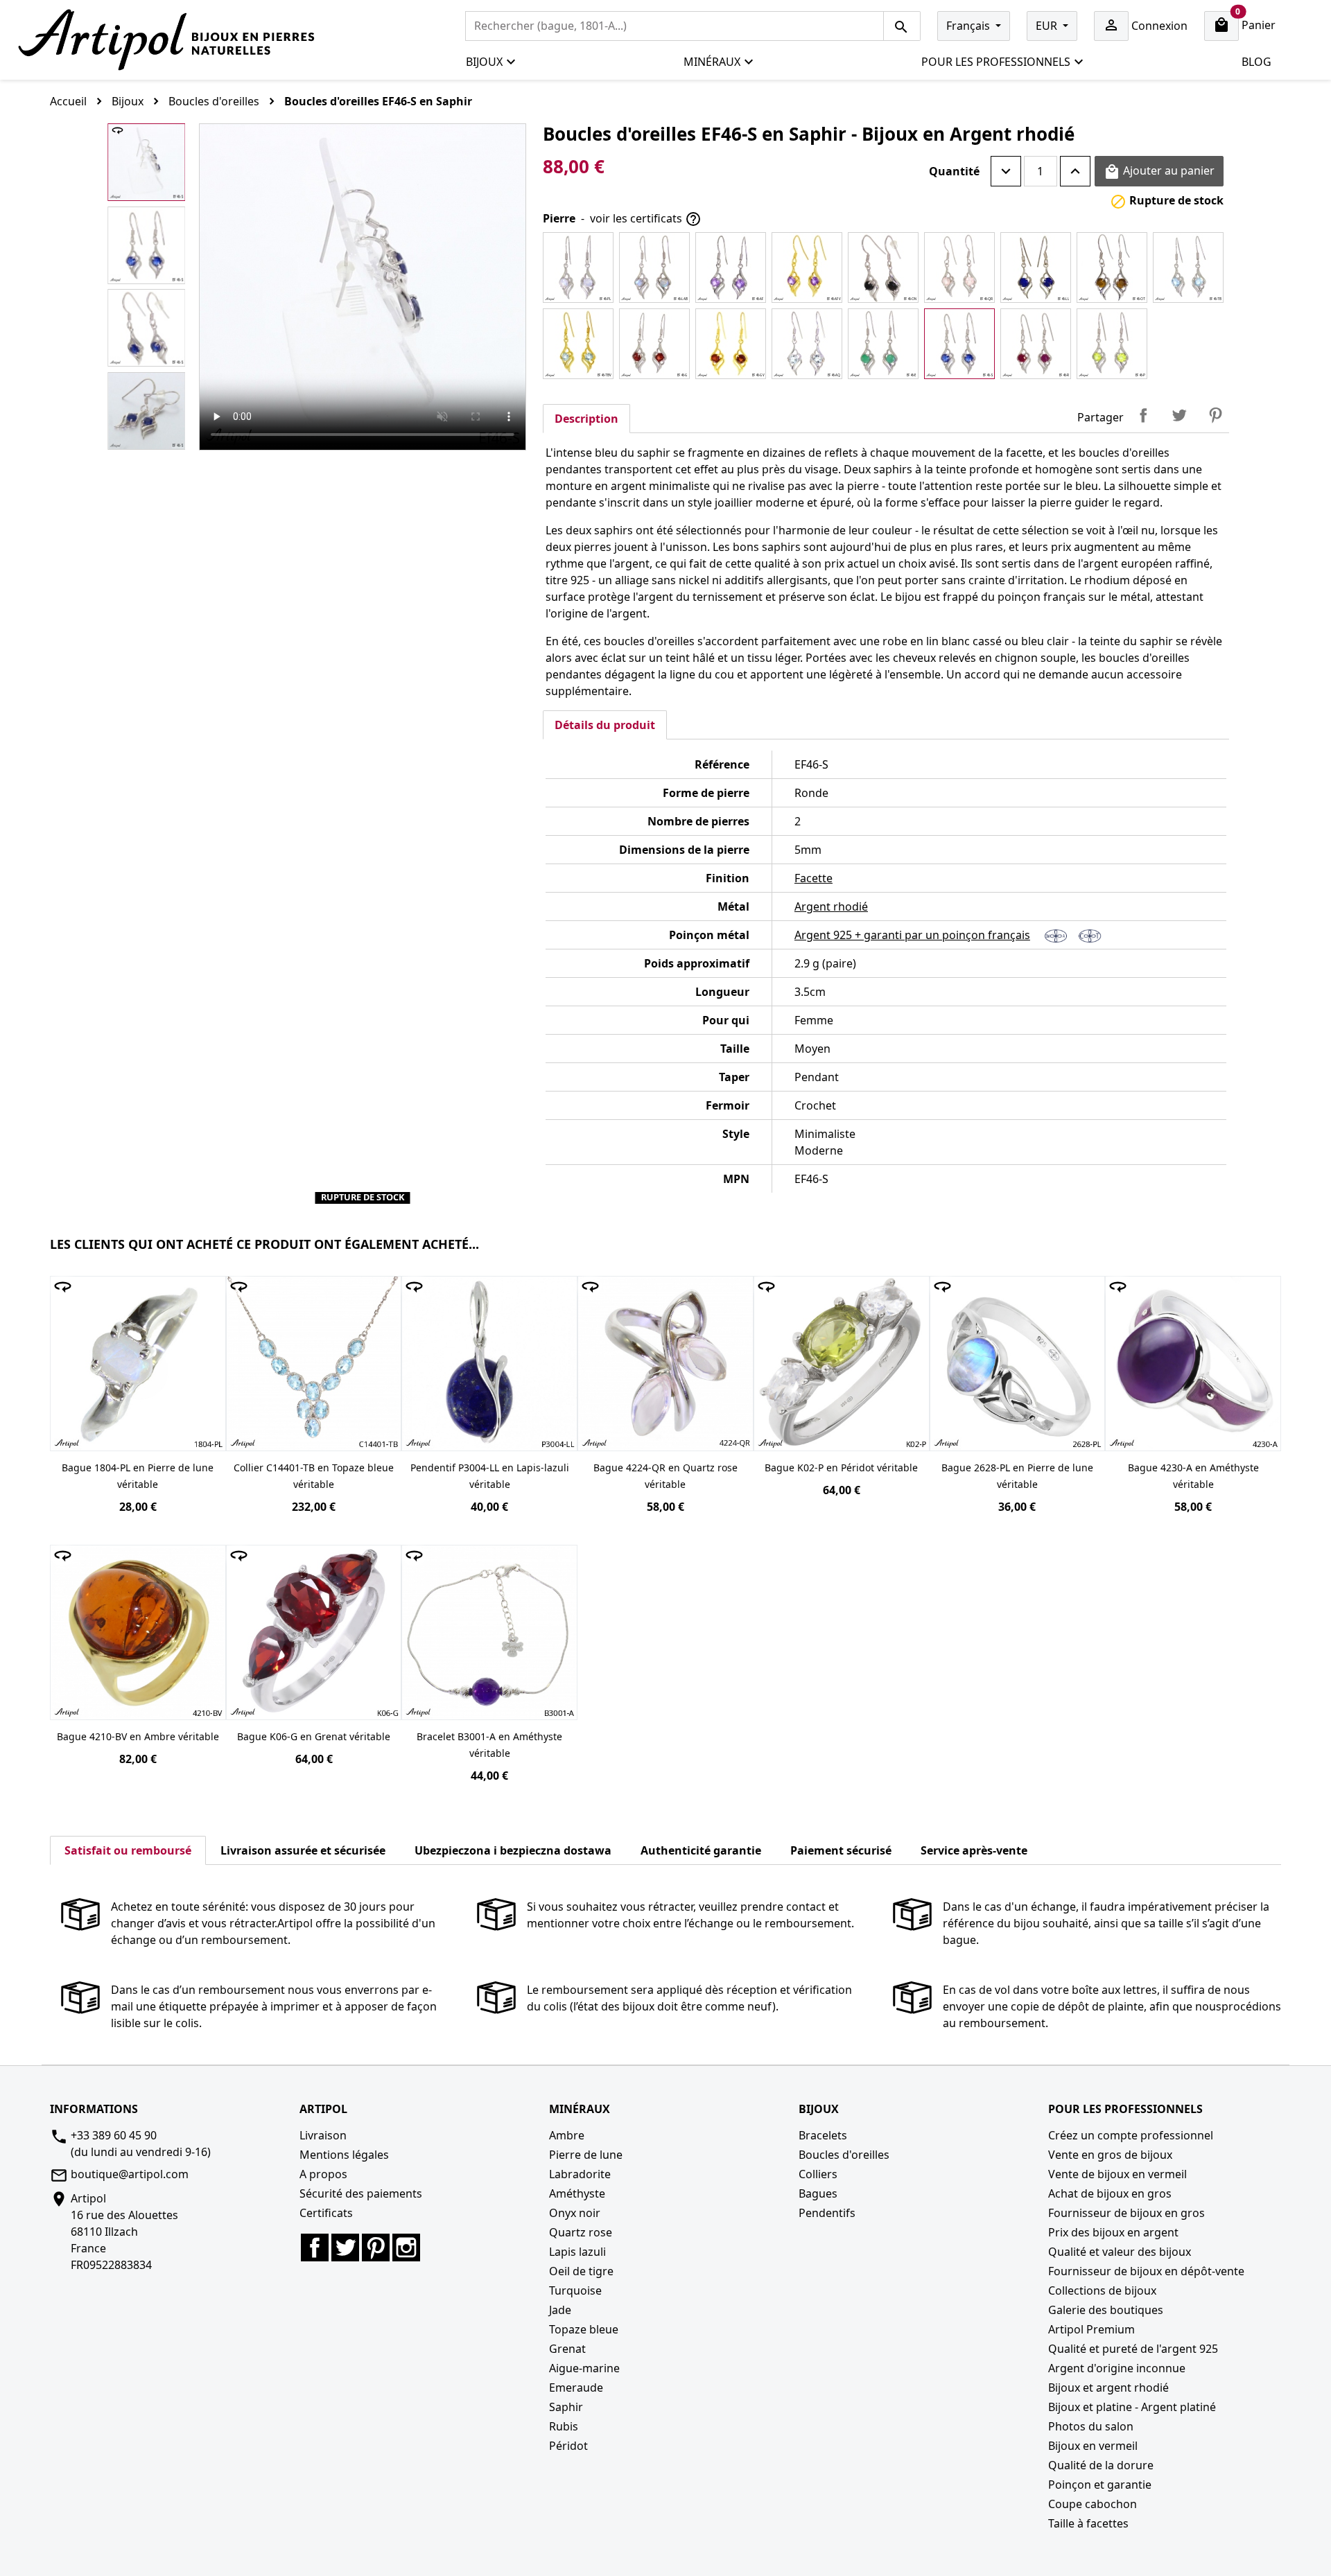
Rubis (564, 2426)
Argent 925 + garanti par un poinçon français (912, 935)
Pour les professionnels (996, 62)
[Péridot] (1112, 344)
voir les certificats (646, 219)
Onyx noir (575, 2213)
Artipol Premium (1091, 2329)
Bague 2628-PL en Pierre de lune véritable (1017, 1476)
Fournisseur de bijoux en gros (1126, 2213)
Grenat (567, 2349)
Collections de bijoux (1102, 2290)
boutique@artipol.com (130, 2174)
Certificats (326, 2213)
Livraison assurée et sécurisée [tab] (303, 1850)
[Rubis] (1036, 344)
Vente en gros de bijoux (1110, 2155)
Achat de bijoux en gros (1110, 2193)
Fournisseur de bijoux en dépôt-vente (1146, 2271)
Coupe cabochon (1093, 2504)
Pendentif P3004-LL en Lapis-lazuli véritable (490, 1476)
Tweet (1179, 415)
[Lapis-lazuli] (1036, 268)
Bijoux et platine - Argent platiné (1132, 2407)
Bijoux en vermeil (1093, 2446)
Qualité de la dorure (1101, 2465)
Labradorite (580, 2174)
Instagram (406, 2248)
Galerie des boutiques (1106, 2310)
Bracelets (823, 2135)
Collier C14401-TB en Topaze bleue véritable (314, 1476)
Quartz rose (581, 2232)
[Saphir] (959, 344)
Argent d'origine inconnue (1117, 2368)
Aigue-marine (584, 2368)
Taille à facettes (1088, 2523)
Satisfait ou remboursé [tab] (128, 1850)
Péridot (568, 2446)
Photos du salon (1091, 2426)
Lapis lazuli (577, 2252)
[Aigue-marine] (807, 344)
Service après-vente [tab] (974, 1850)
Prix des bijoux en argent (1113, 2232)
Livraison (323, 2135)
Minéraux (712, 62)
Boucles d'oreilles (844, 2155)
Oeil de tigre (581, 2271)
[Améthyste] (731, 268)
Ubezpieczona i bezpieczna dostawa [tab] (513, 1850)
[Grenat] (654, 344)
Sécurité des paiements (361, 2193)
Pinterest (1215, 415)
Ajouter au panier (1159, 172)
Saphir (566, 2407)
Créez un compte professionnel (1131, 2135)
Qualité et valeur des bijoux (1120, 2252)
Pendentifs (827, 2213)
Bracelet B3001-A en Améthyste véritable (489, 1745)
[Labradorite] (654, 268)
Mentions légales (344, 2155)
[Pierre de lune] (578, 268)
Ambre (567, 2135)
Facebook (315, 2248)
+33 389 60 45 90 (114, 2135)
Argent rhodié (831, 906)
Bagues (818, 2193)
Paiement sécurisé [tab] (841, 1850)
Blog (1256, 62)
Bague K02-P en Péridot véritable (841, 1467)
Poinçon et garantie (1100, 2485)
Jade (560, 2310)
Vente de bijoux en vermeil (1117, 2174)
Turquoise (575, 2290)
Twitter (345, 2248)
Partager (1143, 415)
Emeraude (576, 2387)
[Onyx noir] (883, 268)
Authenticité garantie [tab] (701, 1850)
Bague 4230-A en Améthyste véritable (1193, 1476)
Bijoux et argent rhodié (1108, 2387)
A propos (323, 2174)
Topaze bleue (584, 2329)
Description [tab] (586, 419)
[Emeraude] (883, 344)
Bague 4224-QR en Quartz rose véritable (665, 1476)
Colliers (818, 2174)
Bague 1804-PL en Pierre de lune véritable (138, 1476)
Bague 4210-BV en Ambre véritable (138, 1736)
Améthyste (577, 2193)
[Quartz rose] (959, 268)
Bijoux (484, 62)
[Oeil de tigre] (1112, 268)
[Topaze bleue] (1188, 268)
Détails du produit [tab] (605, 725)
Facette (814, 878)
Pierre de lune (586, 2155)
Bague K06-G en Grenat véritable (314, 1736)
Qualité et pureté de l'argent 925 (1133, 2349)
